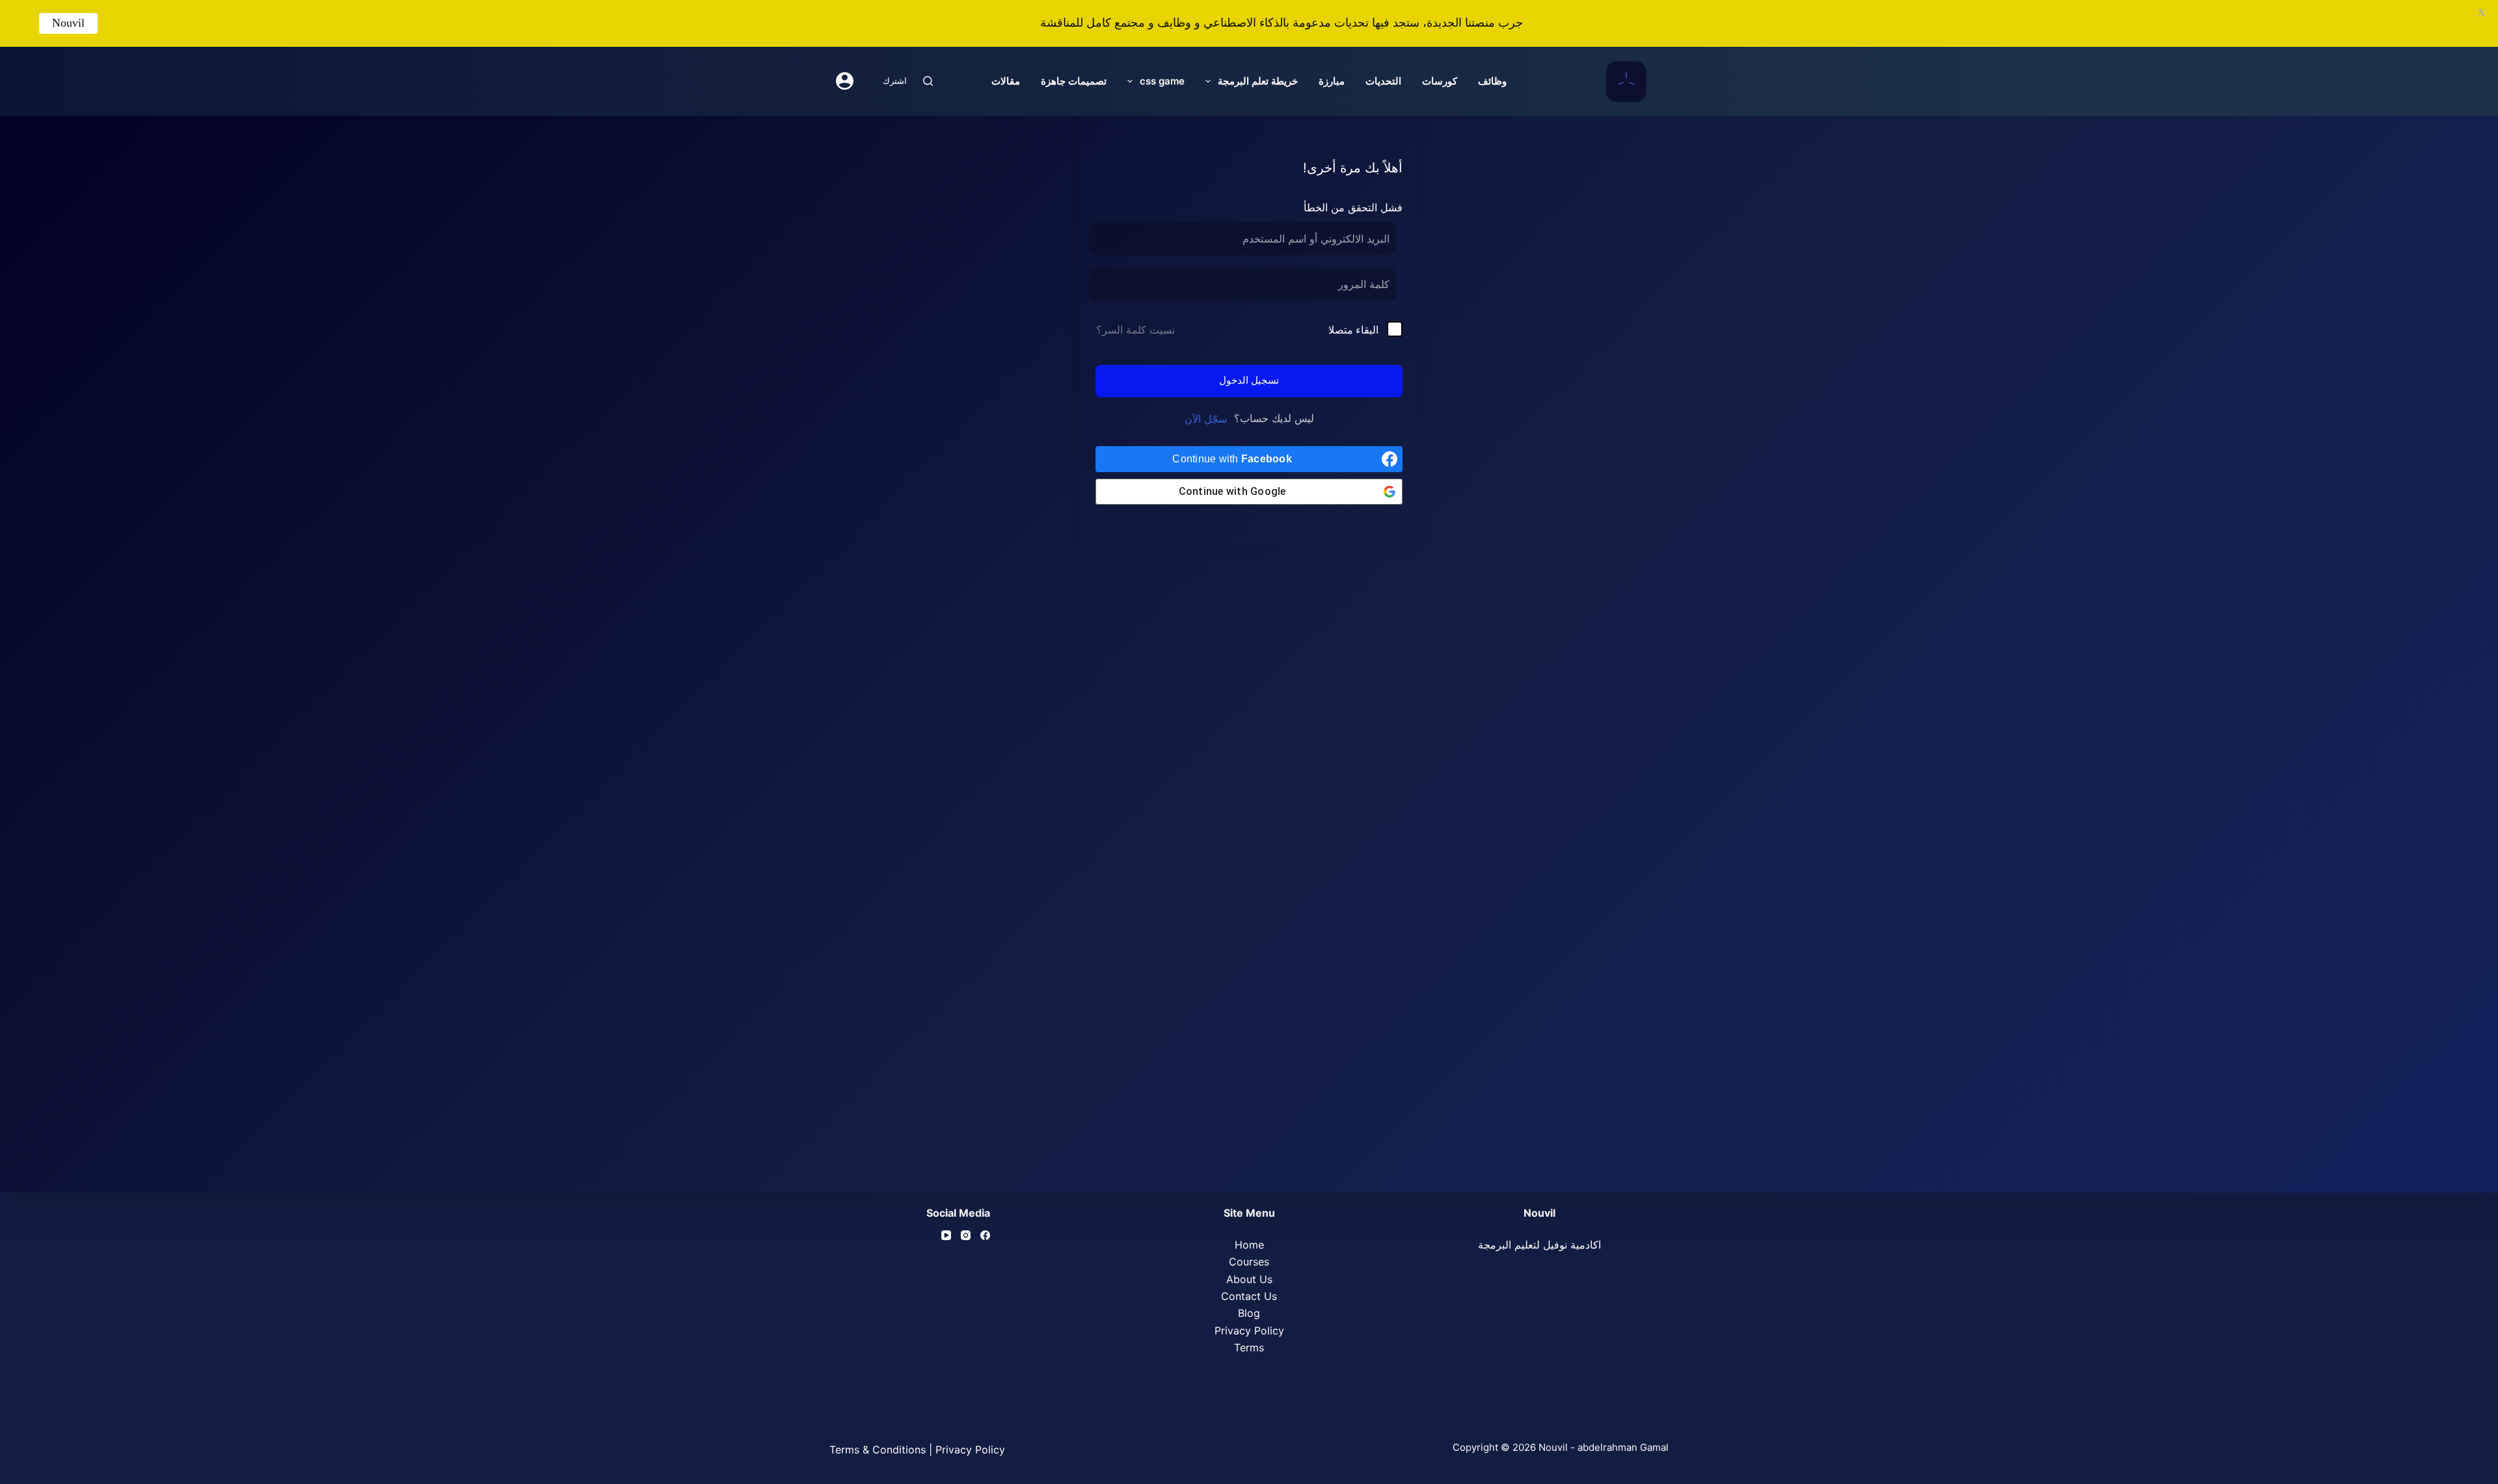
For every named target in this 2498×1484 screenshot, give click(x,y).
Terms (1249, 1347)
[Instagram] (966, 1235)
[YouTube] (946, 1235)
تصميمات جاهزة (1074, 81)
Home (1249, 1245)
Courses (1249, 1262)
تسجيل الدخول (1249, 380)
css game (1162, 81)
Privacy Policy (1249, 1331)
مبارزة (1332, 81)
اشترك (895, 81)
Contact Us (1249, 1296)
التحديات (1383, 81)
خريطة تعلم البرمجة (1258, 81)
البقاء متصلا (1353, 330)
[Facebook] (985, 1235)
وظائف (1492, 81)
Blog (1249, 1313)
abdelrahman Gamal (1623, 1447)
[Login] (845, 81)
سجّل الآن (1206, 419)
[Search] (928, 81)
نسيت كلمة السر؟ (1135, 330)
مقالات (1006, 81)
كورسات (1440, 81)
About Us (1249, 1279)
